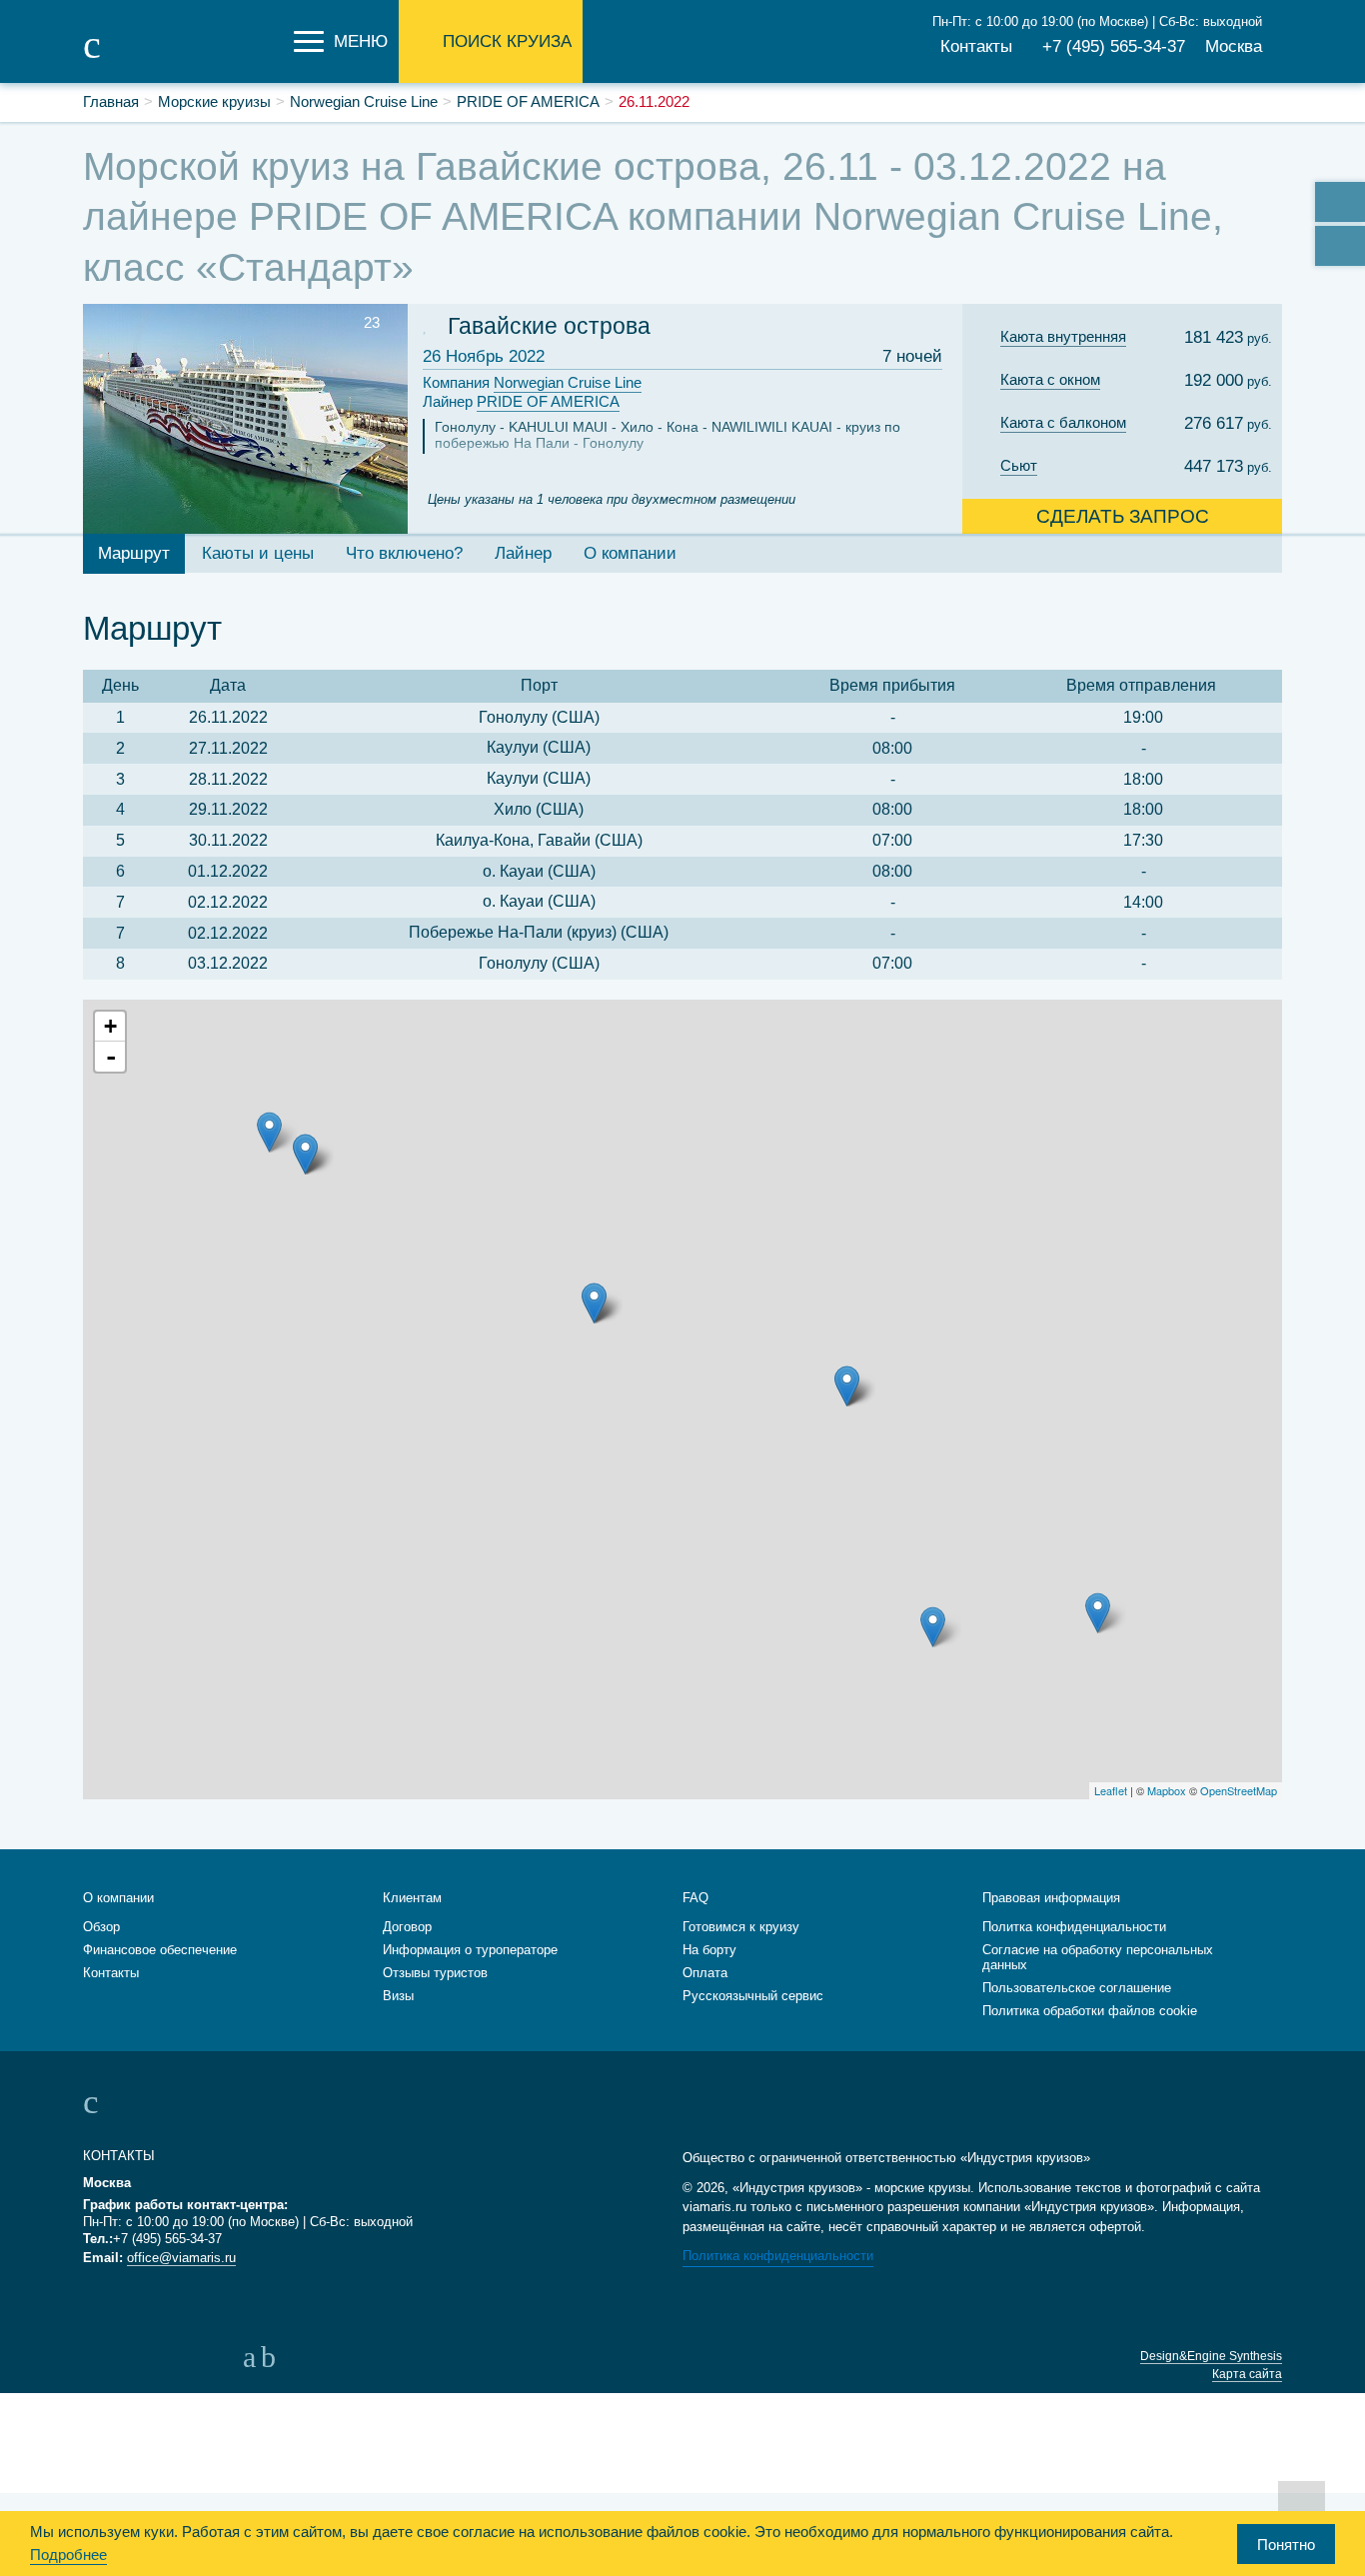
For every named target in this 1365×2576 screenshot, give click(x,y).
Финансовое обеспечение (160, 1950)
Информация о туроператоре (470, 1950)
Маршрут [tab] (134, 553)
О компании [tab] (630, 553)
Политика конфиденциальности (778, 2256)
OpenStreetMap (1239, 1790)
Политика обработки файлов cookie (1090, 2011)
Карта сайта (1247, 2374)
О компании (118, 1898)
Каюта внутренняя (1063, 336)
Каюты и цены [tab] (258, 553)
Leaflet (1111, 1790)
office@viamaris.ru (181, 2258)
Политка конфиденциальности (1074, 1927)
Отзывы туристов (435, 1973)
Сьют (1019, 465)
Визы (398, 1996)
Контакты (976, 46)
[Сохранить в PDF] (1340, 246)
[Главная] (183, 58)
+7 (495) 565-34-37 (1114, 46)
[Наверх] (1302, 2504)
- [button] (111, 1057)
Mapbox (1167, 1790)
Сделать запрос (1123, 516)
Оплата (705, 1973)
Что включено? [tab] (404, 553)
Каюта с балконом (1063, 422)
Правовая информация (1051, 1898)
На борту (709, 1950)
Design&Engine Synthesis (1211, 2356)
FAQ (695, 1898)
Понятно (1286, 2545)
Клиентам (412, 1898)
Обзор (101, 1927)
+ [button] (110, 1026)
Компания (532, 382)
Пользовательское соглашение (1077, 1988)
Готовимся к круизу (741, 1927)
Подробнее (68, 2555)
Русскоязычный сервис (753, 1996)
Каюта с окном (1050, 379)
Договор (407, 1927)
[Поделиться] (1340, 202)
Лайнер (521, 401)
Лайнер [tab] (523, 553)
